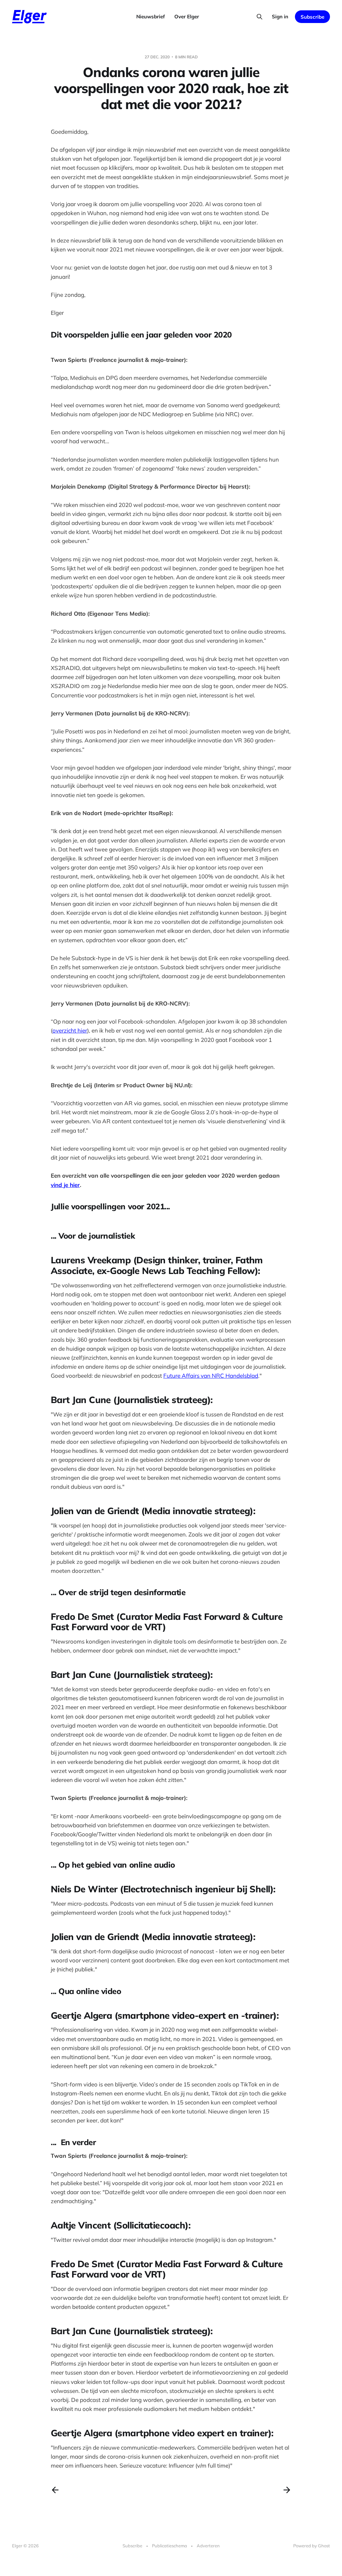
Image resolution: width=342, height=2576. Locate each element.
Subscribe (312, 17)
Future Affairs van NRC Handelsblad (211, 1376)
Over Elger (187, 17)
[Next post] (287, 2490)
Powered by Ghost (312, 2546)
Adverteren (208, 2546)
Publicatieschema (169, 2546)
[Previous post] (55, 2490)
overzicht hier (70, 1030)
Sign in (280, 17)
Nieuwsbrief (151, 17)
